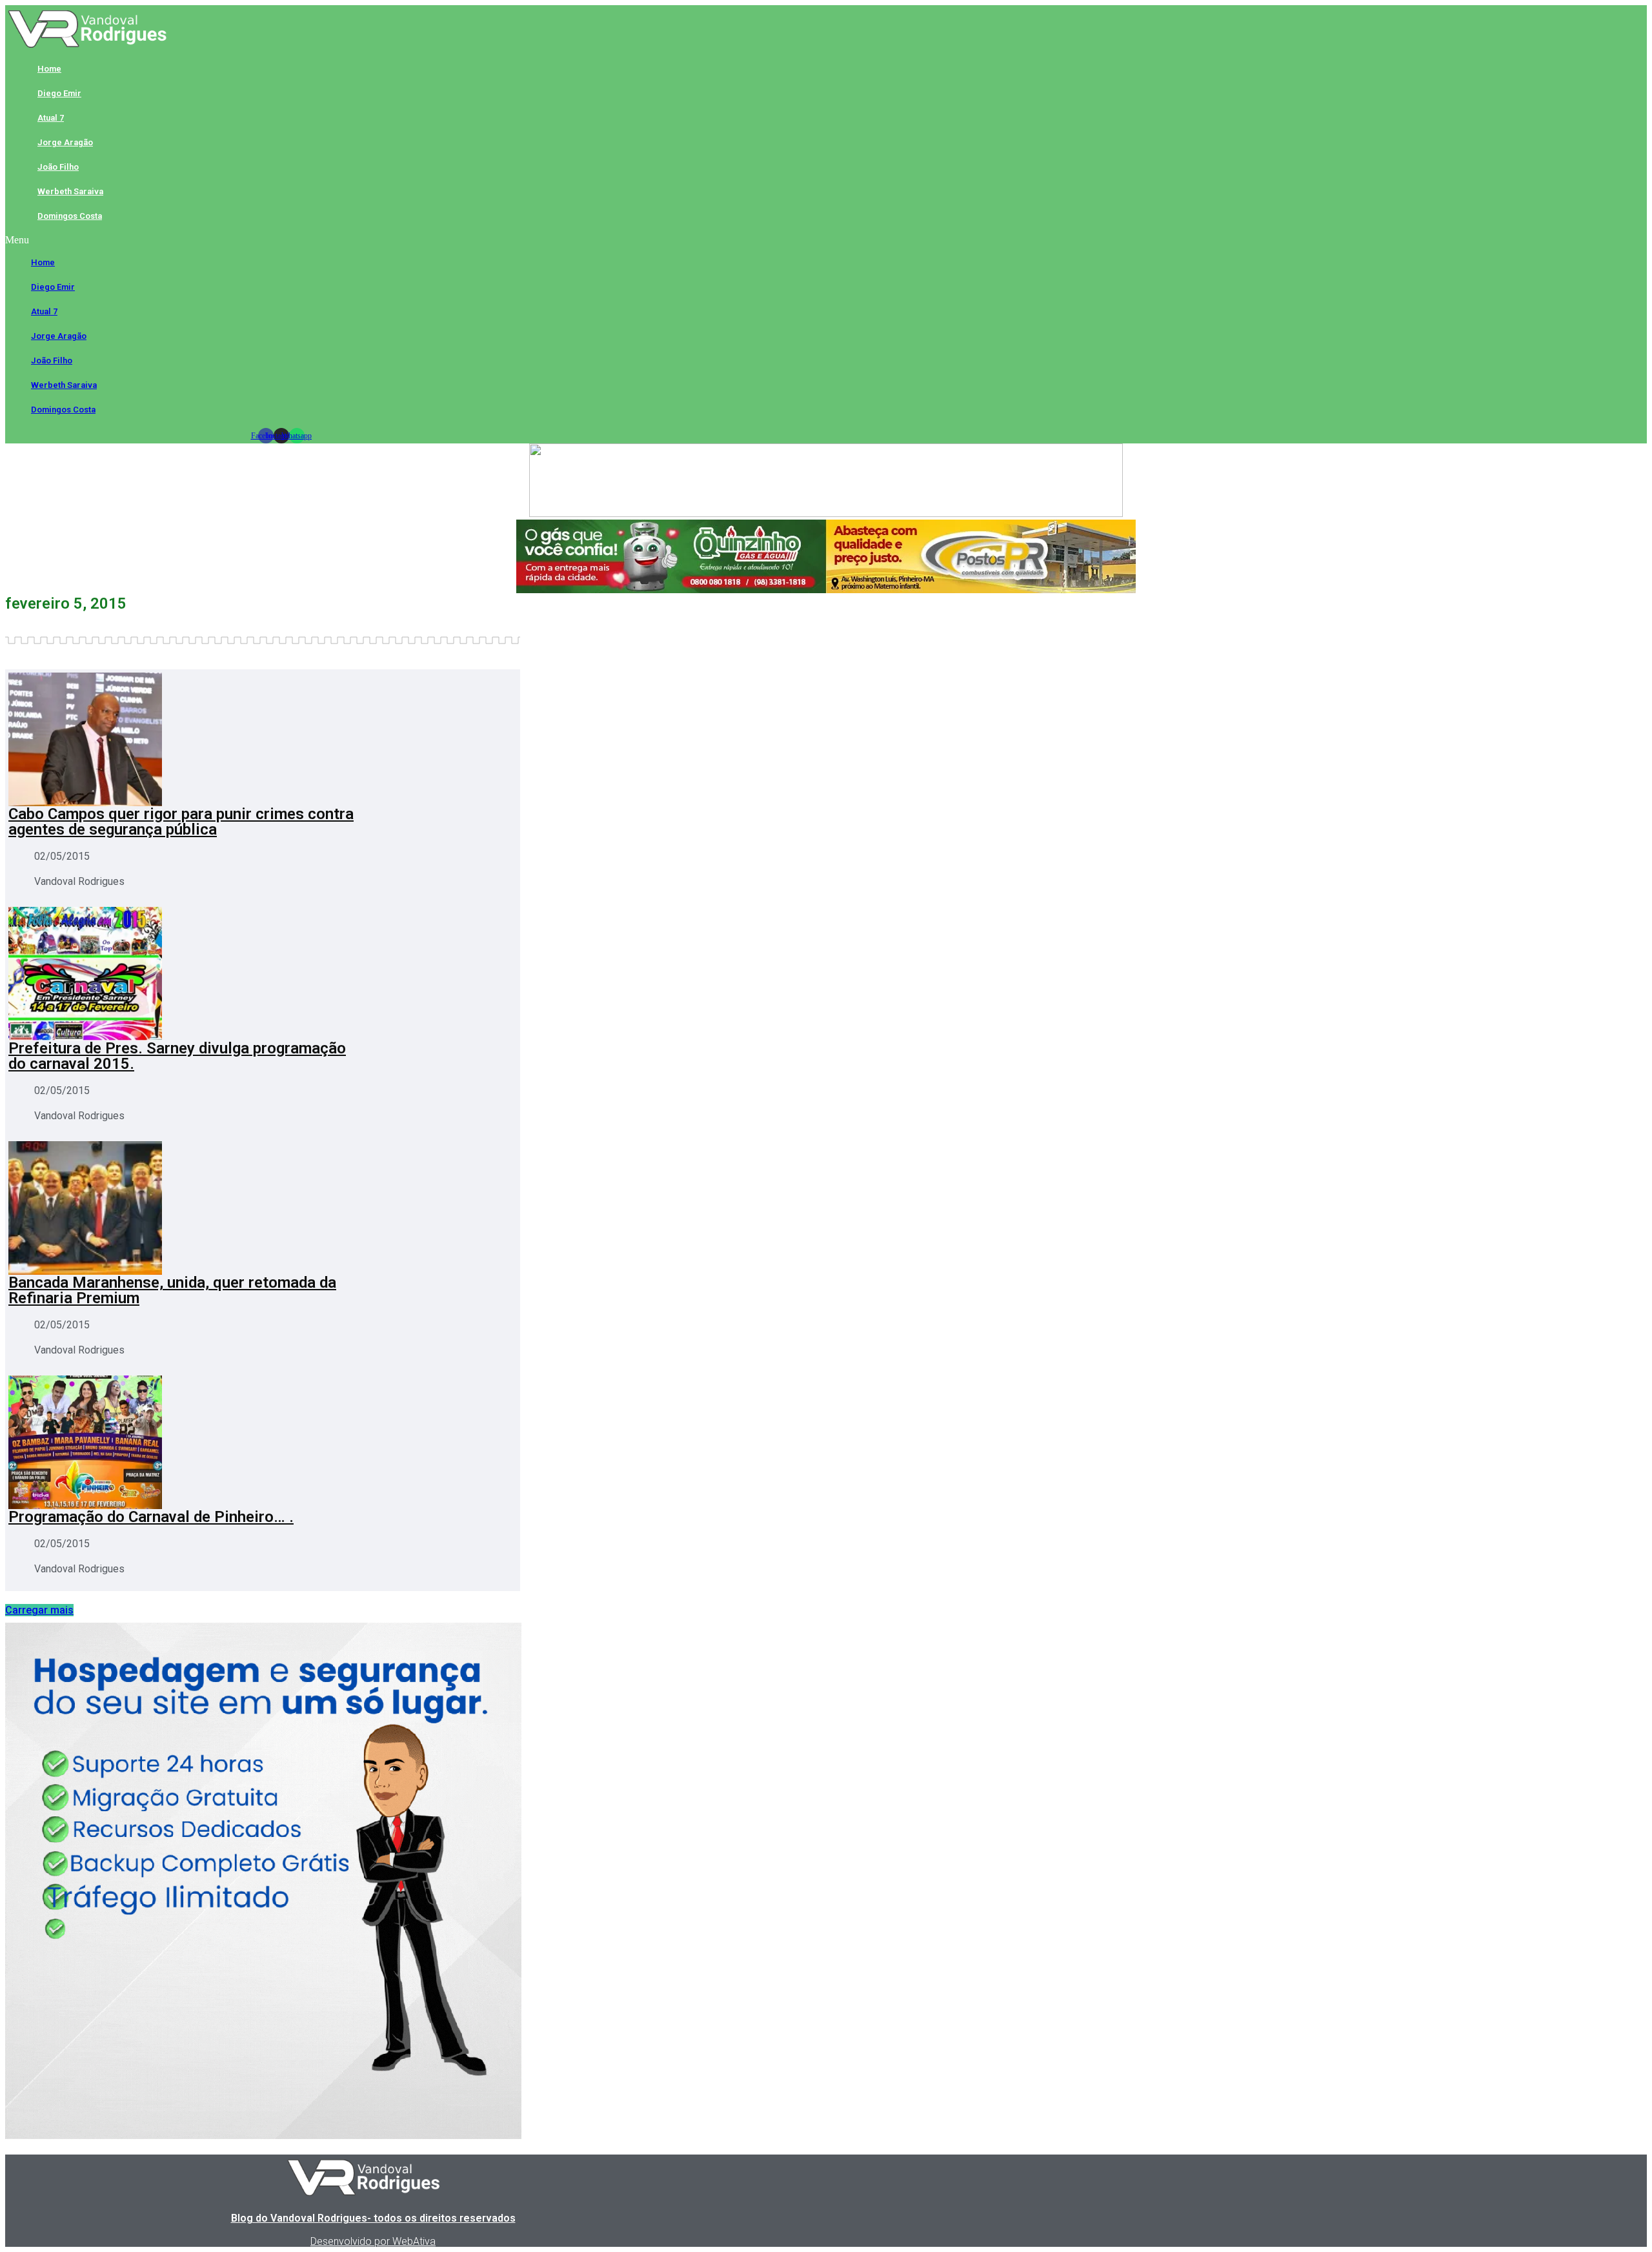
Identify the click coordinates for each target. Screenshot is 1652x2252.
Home (49, 69)
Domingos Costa (70, 216)
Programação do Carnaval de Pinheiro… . (151, 1517)
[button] (281, 240)
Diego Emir (59, 93)
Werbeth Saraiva (70, 191)
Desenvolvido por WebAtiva (373, 2241)
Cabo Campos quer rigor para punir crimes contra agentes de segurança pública (181, 822)
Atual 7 (51, 118)
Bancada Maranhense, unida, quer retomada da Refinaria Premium (172, 1290)
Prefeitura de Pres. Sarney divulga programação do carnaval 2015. (177, 1056)
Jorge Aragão (65, 142)
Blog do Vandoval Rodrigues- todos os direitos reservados (373, 2218)
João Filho (58, 167)
